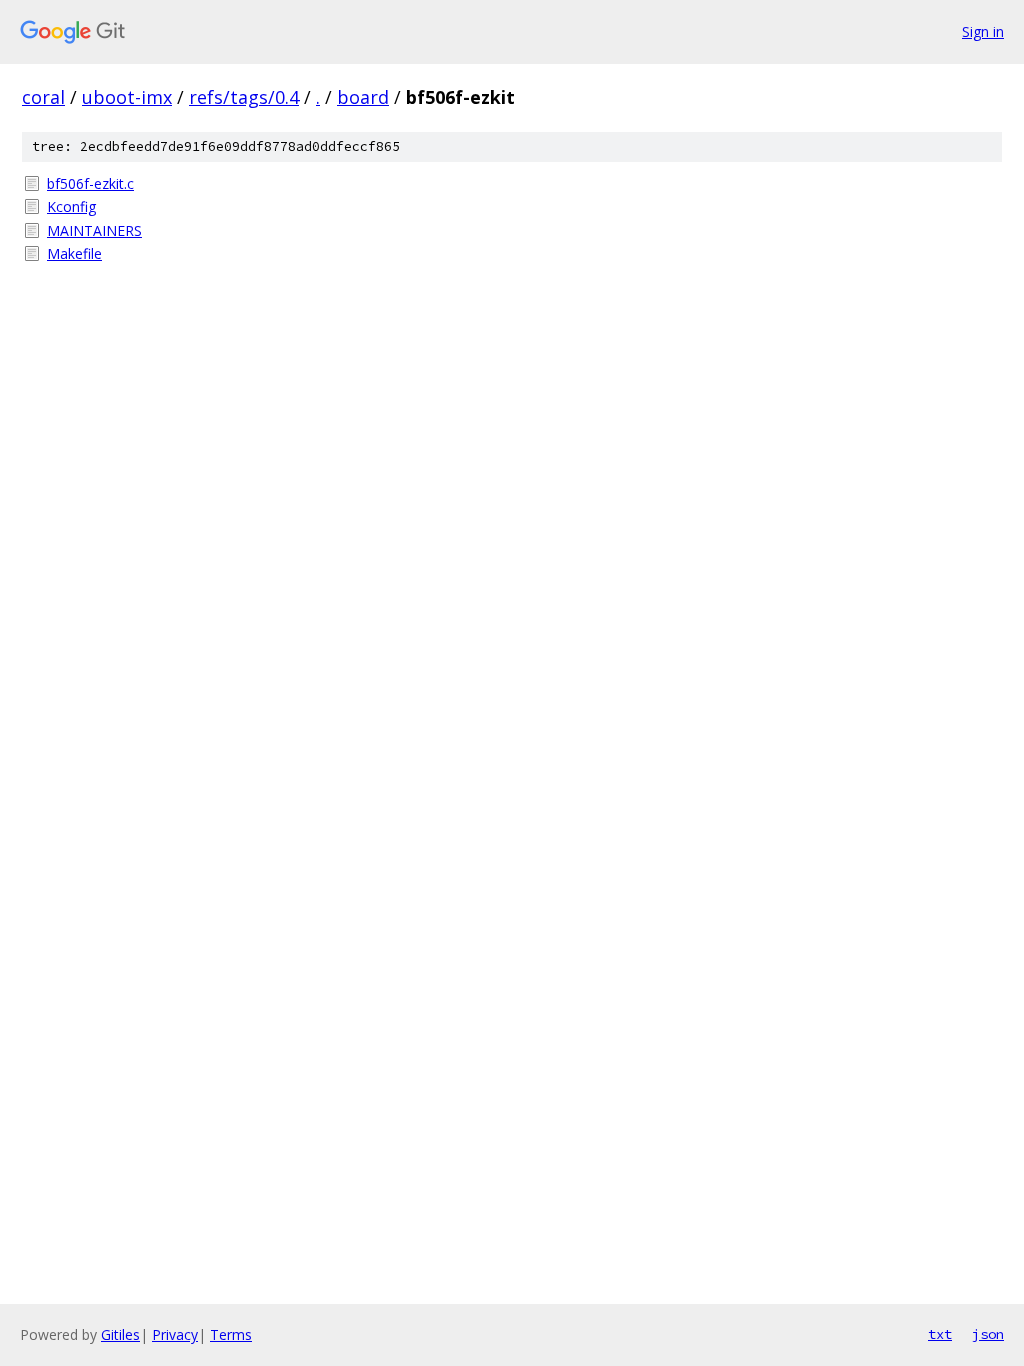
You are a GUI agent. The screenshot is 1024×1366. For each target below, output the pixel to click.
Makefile (74, 253)
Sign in (983, 31)
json (988, 1334)
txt (940, 1334)
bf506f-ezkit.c (90, 183)
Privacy (175, 1334)
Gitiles (120, 1334)
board (363, 97)
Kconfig (71, 206)
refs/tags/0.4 (244, 97)
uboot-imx (127, 97)
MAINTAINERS (94, 230)
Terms (231, 1334)
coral (43, 97)
